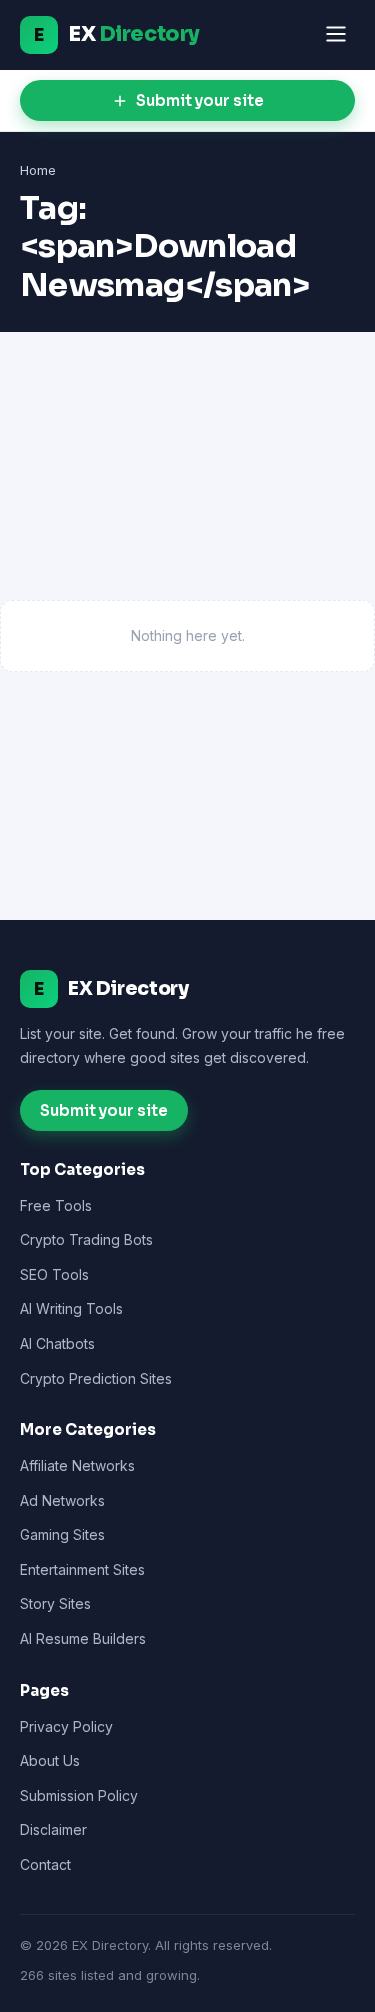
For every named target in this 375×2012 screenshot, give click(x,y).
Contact (45, 1864)
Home (38, 170)
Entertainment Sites (82, 1569)
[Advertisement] (187, 484)
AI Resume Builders (83, 1638)
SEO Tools (54, 1274)
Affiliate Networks (77, 1465)
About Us (50, 1760)
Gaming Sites (62, 1534)
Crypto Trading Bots (86, 1239)
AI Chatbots (57, 1343)
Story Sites (55, 1603)
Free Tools (56, 1205)
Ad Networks (62, 1500)
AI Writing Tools (71, 1308)
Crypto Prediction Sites (96, 1378)
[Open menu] (336, 35)
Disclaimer (53, 1829)
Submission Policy (79, 1795)
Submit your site (200, 100)
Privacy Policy (66, 1726)
